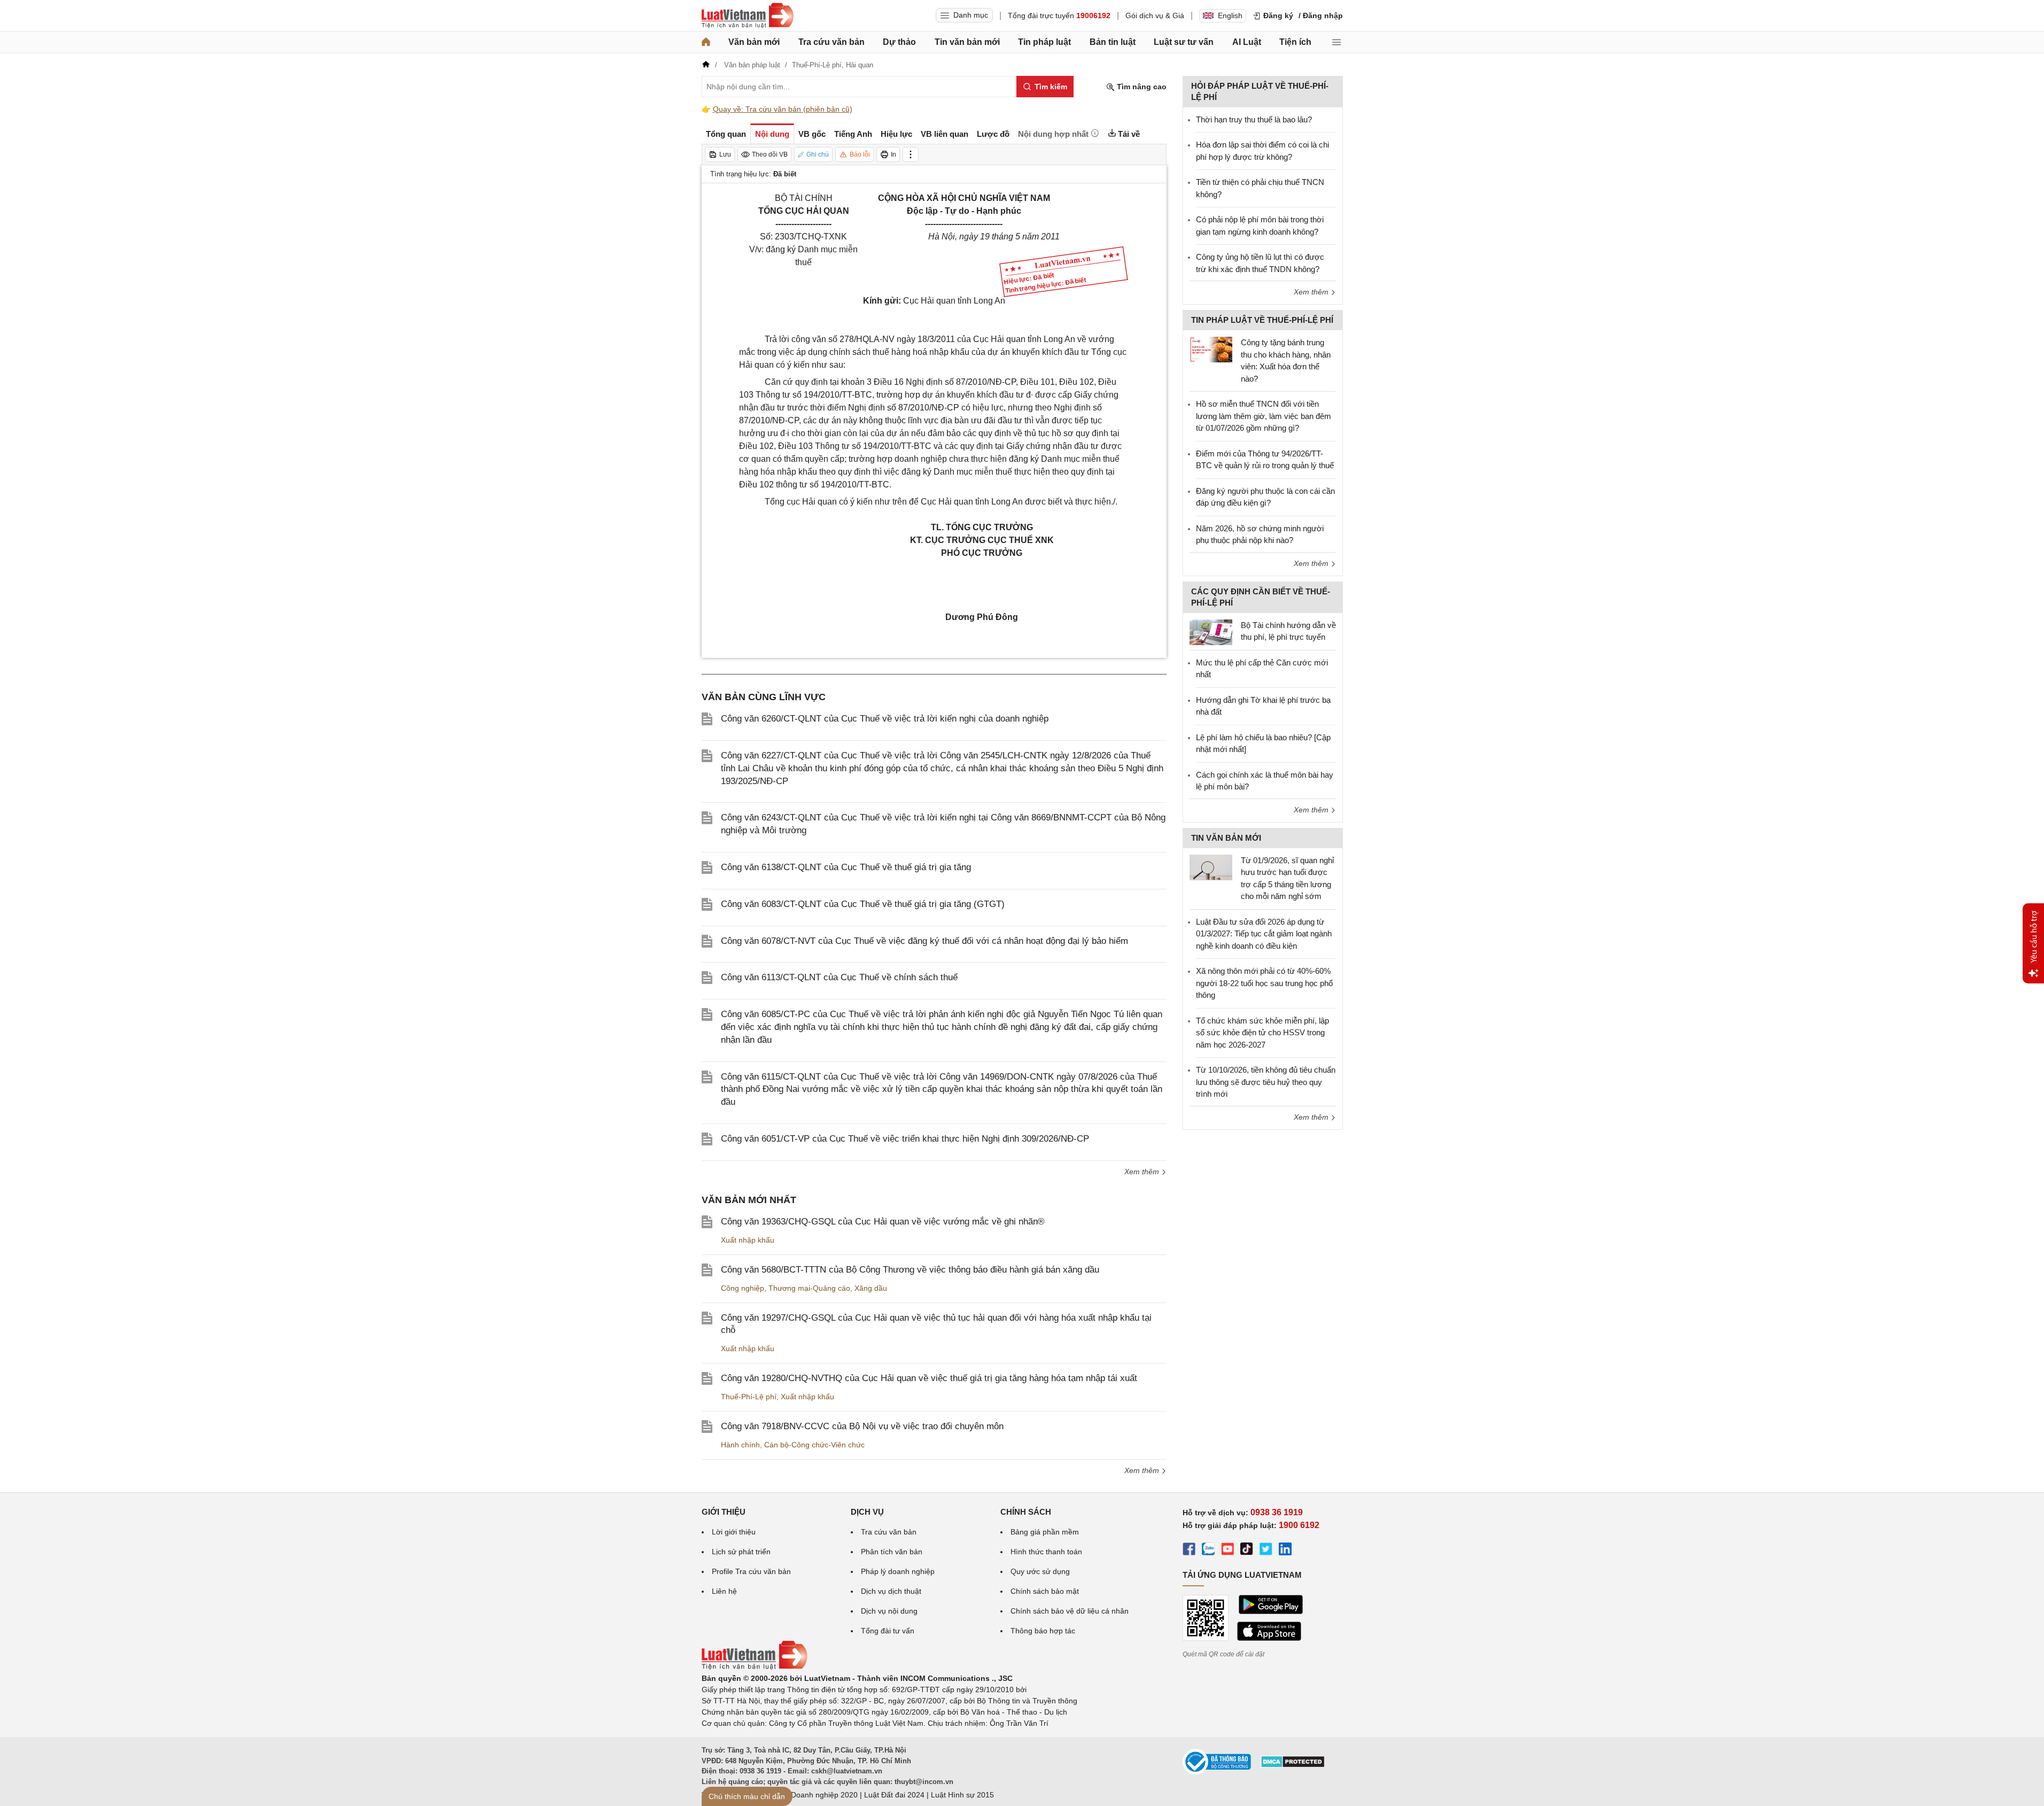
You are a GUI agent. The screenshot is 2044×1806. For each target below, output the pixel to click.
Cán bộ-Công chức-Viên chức (814, 1445)
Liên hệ (724, 1591)
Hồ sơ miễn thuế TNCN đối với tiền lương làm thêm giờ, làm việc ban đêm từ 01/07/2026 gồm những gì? (1264, 416)
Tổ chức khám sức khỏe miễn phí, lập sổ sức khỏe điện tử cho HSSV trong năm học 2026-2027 (1262, 1033)
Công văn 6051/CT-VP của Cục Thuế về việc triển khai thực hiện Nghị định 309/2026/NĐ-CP (905, 1139)
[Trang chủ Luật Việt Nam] (748, 15)
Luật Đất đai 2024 (894, 1795)
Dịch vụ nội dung (889, 1611)
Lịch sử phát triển (741, 1552)
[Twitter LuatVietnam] (1266, 1551)
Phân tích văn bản (892, 1552)
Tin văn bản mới (967, 42)
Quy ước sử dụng (1040, 1571)
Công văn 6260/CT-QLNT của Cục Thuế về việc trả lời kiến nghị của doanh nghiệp (885, 719)
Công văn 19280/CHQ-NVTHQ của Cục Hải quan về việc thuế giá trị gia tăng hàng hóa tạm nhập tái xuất (929, 1378)
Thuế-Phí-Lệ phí (749, 1397)
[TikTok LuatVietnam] (1247, 1551)
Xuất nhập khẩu (748, 1240)
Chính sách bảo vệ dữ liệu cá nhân (1070, 1611)
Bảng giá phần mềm (1045, 1532)
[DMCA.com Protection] (1293, 1765)
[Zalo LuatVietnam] (1208, 1551)
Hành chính (740, 1445)
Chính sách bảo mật (1045, 1591)
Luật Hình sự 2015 (962, 1795)
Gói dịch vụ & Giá (1155, 15)
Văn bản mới (754, 42)
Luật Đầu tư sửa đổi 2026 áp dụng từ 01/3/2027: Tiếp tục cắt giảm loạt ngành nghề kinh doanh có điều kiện (1264, 934)
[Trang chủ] (706, 42)
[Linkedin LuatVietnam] (1285, 1551)
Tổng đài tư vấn (888, 1631)
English (1230, 15)
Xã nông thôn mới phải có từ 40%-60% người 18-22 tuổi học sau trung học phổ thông (1264, 983)
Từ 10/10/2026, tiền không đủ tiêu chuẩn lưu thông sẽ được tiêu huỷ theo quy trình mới (1266, 1082)
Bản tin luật (1113, 42)
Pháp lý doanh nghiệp (898, 1571)
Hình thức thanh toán (1046, 1552)
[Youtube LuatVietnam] (1227, 1551)
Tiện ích (1295, 42)
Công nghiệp (743, 1288)
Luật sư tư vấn (1184, 42)
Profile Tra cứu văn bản (751, 1571)
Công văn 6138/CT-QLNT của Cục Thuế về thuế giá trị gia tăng (846, 867)
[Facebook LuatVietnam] (1189, 1551)
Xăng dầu (871, 1288)
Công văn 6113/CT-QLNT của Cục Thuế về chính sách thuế (839, 977)
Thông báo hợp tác (1043, 1631)
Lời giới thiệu (734, 1532)
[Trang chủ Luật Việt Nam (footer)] (755, 1667)
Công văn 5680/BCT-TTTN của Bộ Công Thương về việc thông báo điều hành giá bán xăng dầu (910, 1270)
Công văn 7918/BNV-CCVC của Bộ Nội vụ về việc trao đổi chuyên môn (862, 1426)
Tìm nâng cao (1141, 87)
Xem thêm (1143, 1172)
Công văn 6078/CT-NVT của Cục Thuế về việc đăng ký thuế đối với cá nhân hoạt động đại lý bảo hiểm (924, 941)
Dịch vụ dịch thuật (891, 1591)
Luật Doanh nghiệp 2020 (816, 1795)
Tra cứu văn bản (831, 42)
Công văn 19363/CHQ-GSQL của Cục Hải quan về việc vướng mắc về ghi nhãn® (883, 1222)
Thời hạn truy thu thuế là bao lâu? (1254, 119)
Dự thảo (899, 42)
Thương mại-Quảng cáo (809, 1288)
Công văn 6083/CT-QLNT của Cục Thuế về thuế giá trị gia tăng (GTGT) (863, 904)
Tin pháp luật (1044, 42)
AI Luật (1247, 42)
